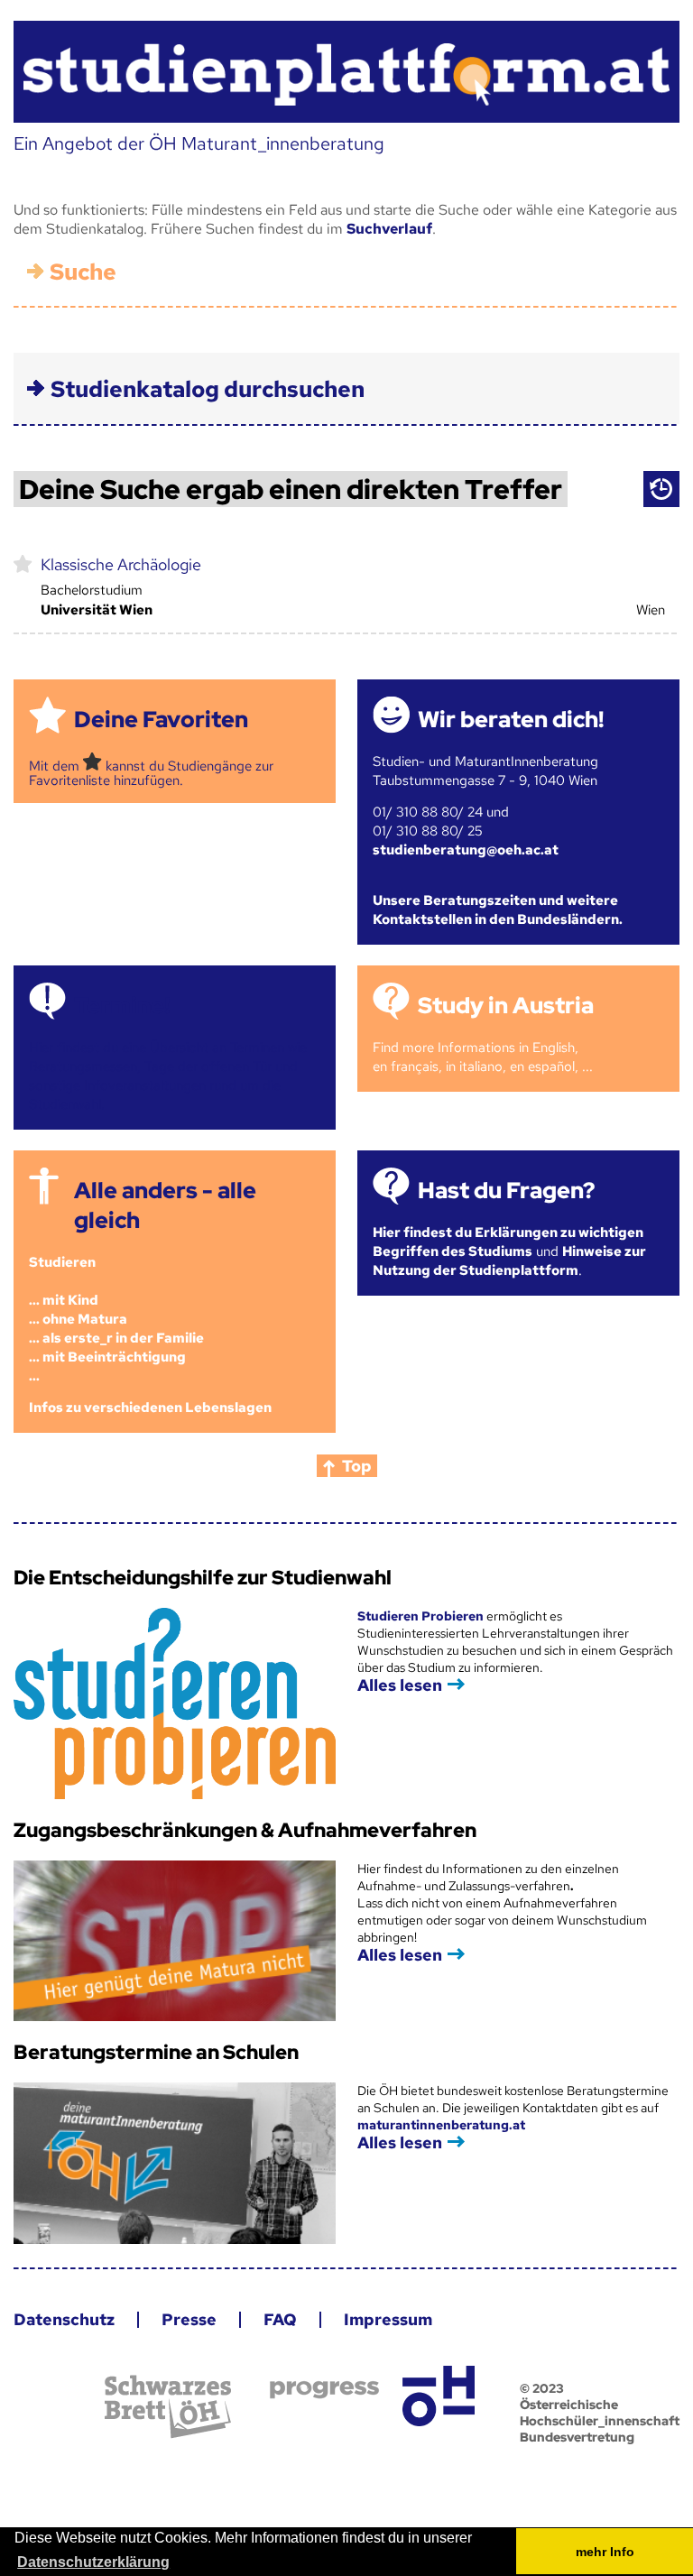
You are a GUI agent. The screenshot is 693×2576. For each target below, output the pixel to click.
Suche (83, 272)
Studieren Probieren (422, 1616)
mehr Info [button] (605, 2552)
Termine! (122, 1006)
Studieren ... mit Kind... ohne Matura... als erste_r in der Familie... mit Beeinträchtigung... (116, 1319)
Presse (189, 2319)
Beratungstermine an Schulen (156, 2052)
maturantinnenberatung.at (441, 2125)
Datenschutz (64, 2319)
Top (357, 1466)
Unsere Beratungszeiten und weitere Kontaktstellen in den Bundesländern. (498, 910)
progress (324, 2390)
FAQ (280, 2319)
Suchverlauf (389, 229)
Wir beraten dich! (511, 720)
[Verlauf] (661, 489)
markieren (23, 563)
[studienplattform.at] (346, 72)
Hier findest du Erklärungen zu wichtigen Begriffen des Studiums (508, 1242)
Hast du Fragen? (506, 1191)
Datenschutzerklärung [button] (93, 2562)
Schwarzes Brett (168, 2407)
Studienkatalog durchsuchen (208, 389)
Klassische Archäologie (121, 564)
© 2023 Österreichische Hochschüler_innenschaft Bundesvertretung (600, 2413)
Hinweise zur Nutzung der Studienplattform (509, 1261)
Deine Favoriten (161, 720)
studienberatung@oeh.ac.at (466, 850)
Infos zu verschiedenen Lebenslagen (150, 1408)
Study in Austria (506, 1006)
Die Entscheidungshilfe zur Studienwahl (203, 1578)
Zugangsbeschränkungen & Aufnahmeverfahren (245, 1830)
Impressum (388, 2319)
